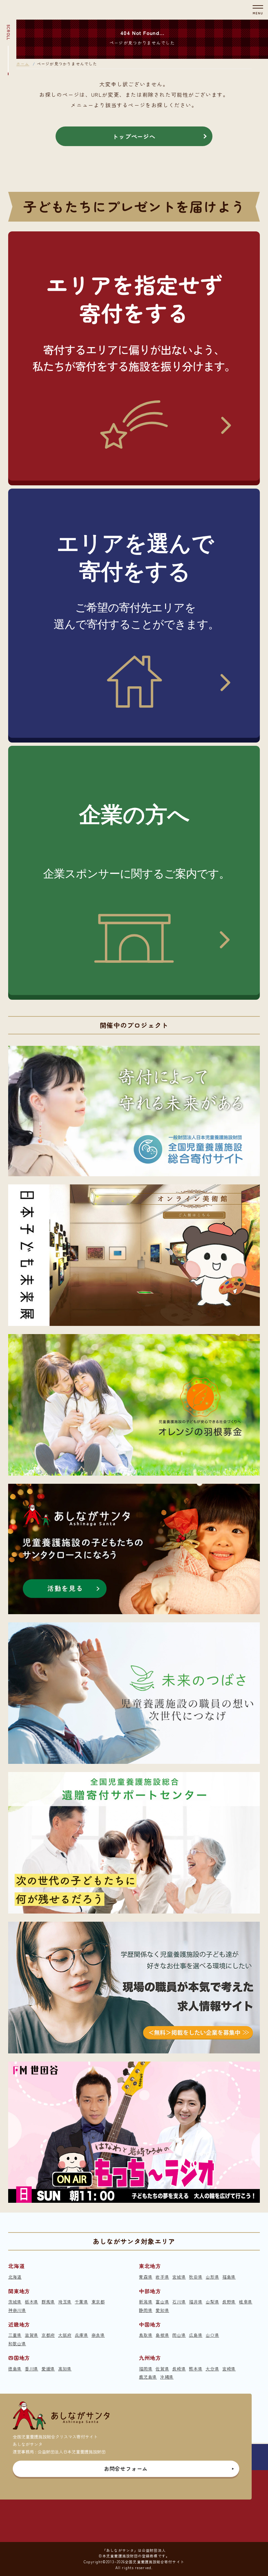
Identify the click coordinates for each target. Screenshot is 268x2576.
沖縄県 (167, 2377)
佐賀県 (162, 2369)
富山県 (162, 2302)
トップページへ (134, 136)
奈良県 (98, 2335)
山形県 (212, 2277)
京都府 (48, 2335)
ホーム (23, 64)
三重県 (15, 2335)
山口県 (212, 2335)
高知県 (65, 2369)
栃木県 (32, 2302)
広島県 (196, 2335)
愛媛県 (48, 2369)
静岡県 (146, 2310)
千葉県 (82, 2302)
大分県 (212, 2369)
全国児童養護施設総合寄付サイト (155, 2562)
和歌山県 (17, 2343)
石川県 (179, 2302)
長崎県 (179, 2369)
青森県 (146, 2277)
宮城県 (179, 2277)
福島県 (229, 2277)
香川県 (32, 2369)
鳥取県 (146, 2335)
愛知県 (162, 2310)
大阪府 (65, 2335)
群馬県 (48, 2302)
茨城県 (15, 2302)
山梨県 (212, 2302)
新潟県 (146, 2302)
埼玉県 (65, 2302)
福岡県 (146, 2369)
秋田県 (196, 2277)
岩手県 (162, 2277)
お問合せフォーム (126, 2468)
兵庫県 (82, 2335)
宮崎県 (229, 2369)
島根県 (162, 2335)
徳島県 (15, 2369)
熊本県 (196, 2369)
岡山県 (179, 2335)
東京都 (98, 2302)
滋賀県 (32, 2335)
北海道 (15, 2277)
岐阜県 (246, 2302)
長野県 (229, 2302)
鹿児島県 (148, 2377)
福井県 (196, 2302)
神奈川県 (17, 2310)
